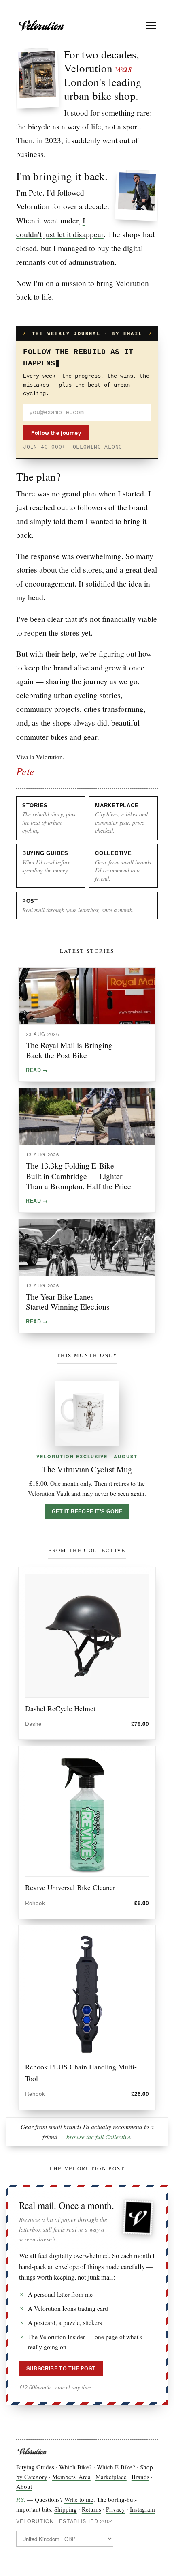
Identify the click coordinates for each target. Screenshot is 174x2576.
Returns (91, 2509)
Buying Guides (35, 2467)
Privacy (116, 2509)
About (24, 2486)
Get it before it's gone (87, 1511)
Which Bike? (75, 2467)
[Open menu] (151, 26)
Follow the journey (56, 433)
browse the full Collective (98, 2137)
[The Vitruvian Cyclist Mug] (87, 1414)
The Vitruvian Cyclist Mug (87, 1469)
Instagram (142, 2509)
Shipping (66, 2509)
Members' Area (71, 2477)
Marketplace (111, 2477)
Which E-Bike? (116, 2467)
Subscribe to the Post (61, 2368)
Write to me (79, 2499)
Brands (140, 2477)
